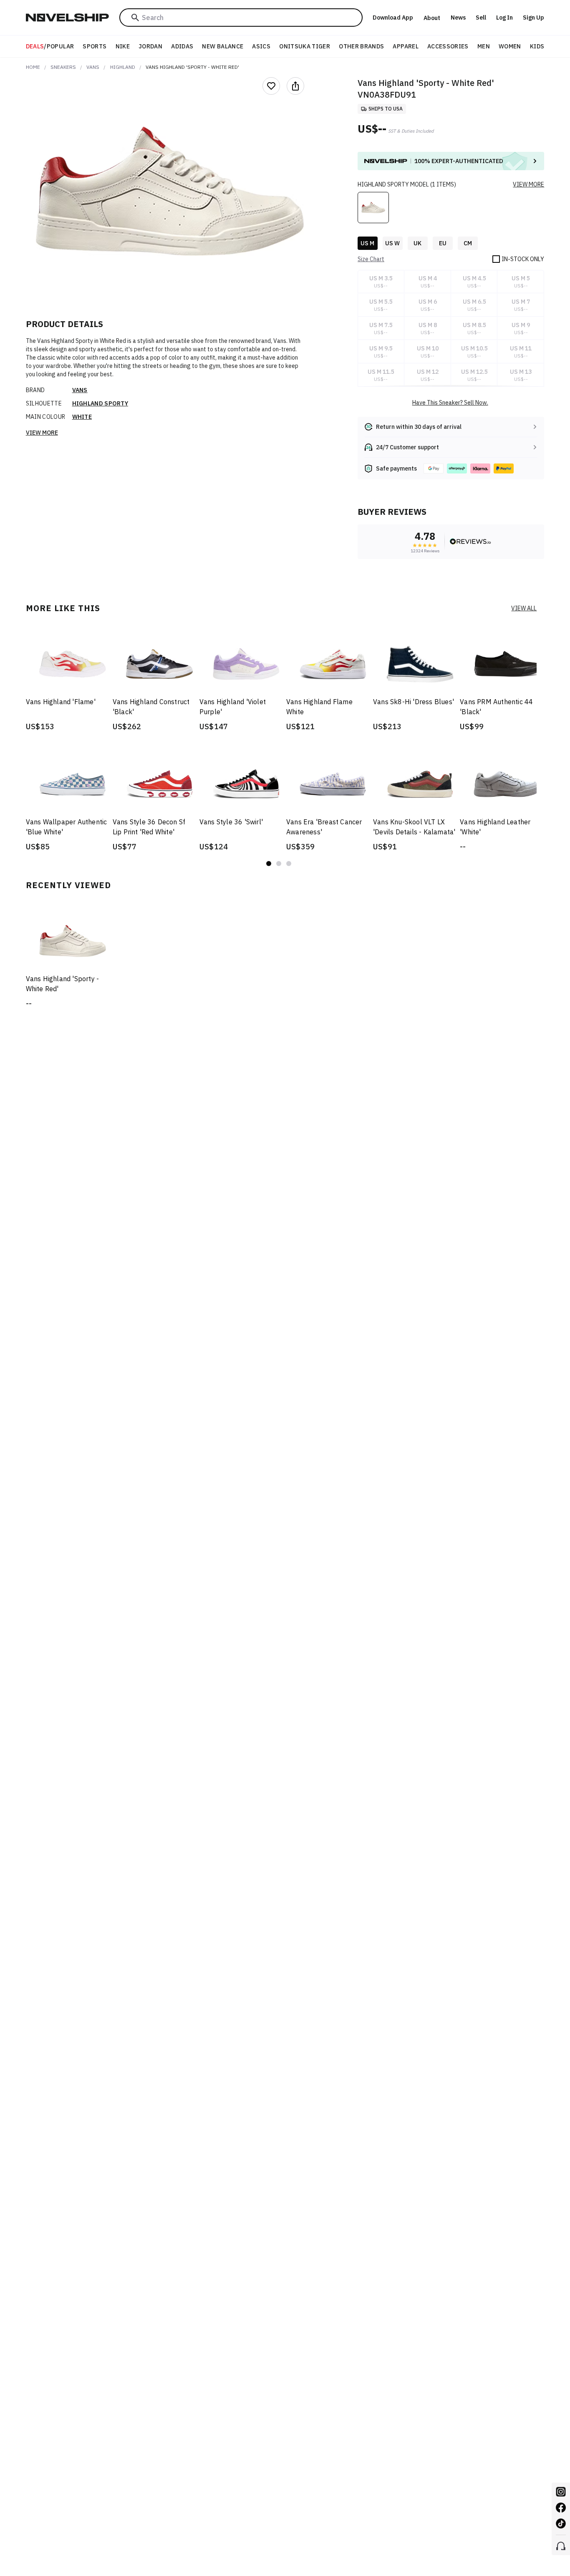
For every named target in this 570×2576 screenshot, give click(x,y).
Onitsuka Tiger (305, 46)
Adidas (182, 46)
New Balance (223, 46)
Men (484, 46)
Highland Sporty (100, 403)
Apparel (405, 46)
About (432, 18)
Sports (95, 46)
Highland (123, 67)
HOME (33, 67)
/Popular (50, 46)
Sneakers (63, 67)
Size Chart (371, 259)
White (82, 417)
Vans (93, 67)
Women (510, 46)
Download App (393, 18)
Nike (123, 46)
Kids (537, 46)
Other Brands (361, 46)
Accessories (448, 46)
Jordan (150, 46)
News (458, 18)
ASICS (261, 46)
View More (42, 433)
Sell (481, 18)
